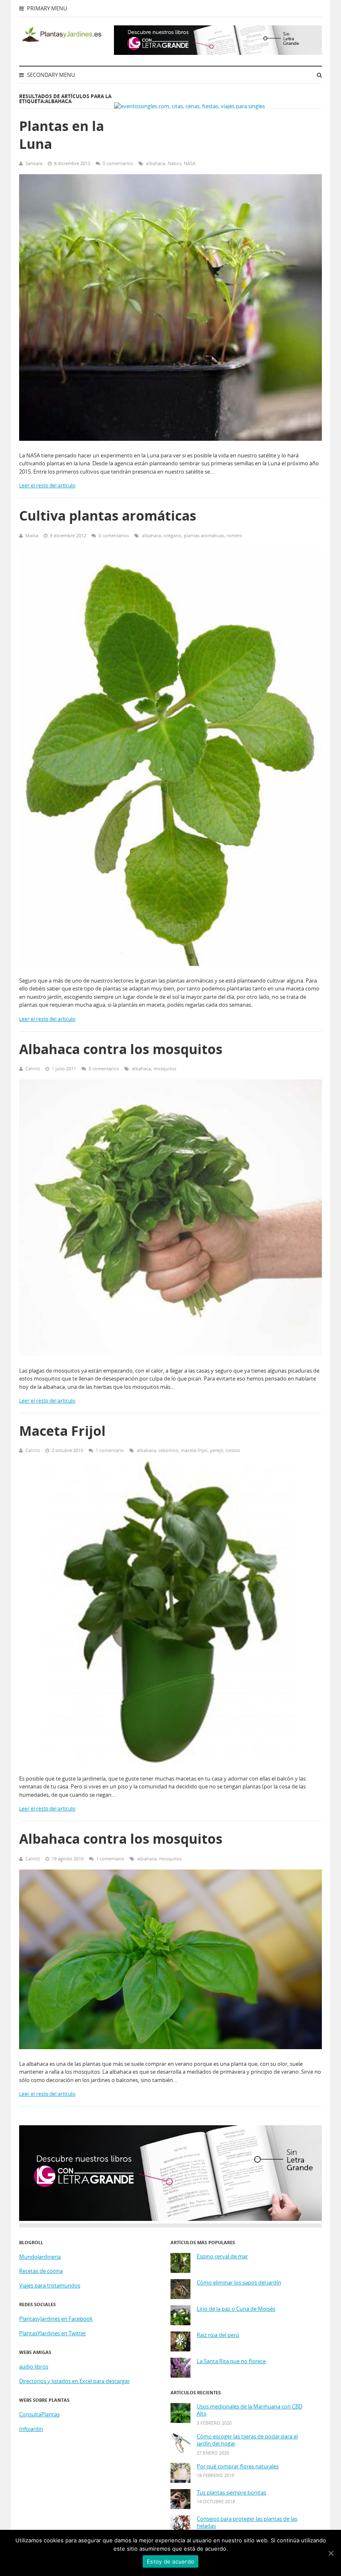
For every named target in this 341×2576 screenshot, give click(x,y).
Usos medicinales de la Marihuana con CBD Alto (250, 2410)
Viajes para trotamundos (50, 2285)
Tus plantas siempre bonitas (231, 2493)
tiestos (233, 1450)
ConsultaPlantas (39, 2414)
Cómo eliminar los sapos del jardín (239, 2283)
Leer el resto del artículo (47, 485)
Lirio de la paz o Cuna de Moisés (236, 2309)
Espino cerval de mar (222, 2256)
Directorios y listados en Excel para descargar (74, 2381)
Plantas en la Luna (62, 135)
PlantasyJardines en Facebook (56, 2319)
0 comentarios (118, 163)
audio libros (34, 2366)
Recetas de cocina (41, 2271)
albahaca (156, 163)
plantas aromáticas (204, 535)
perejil (217, 1450)
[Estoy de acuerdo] (331, 2553)
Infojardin (31, 2429)
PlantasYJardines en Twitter (53, 2333)
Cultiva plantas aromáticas (108, 515)
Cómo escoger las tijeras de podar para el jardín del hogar (247, 2440)
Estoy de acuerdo (170, 2561)
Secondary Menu (50, 75)
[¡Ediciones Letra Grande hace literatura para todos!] (218, 53)
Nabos (174, 163)
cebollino (168, 1450)
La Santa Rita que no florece (231, 2361)
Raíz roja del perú (218, 2335)
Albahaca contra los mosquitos (121, 1049)
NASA (190, 163)
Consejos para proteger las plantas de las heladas (247, 2523)
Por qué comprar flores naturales (238, 2466)
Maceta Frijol (62, 1431)
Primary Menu (46, 8)
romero (235, 535)
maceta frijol (194, 1450)
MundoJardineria (40, 2257)
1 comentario (110, 1450)
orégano (172, 535)
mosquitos (165, 1068)
